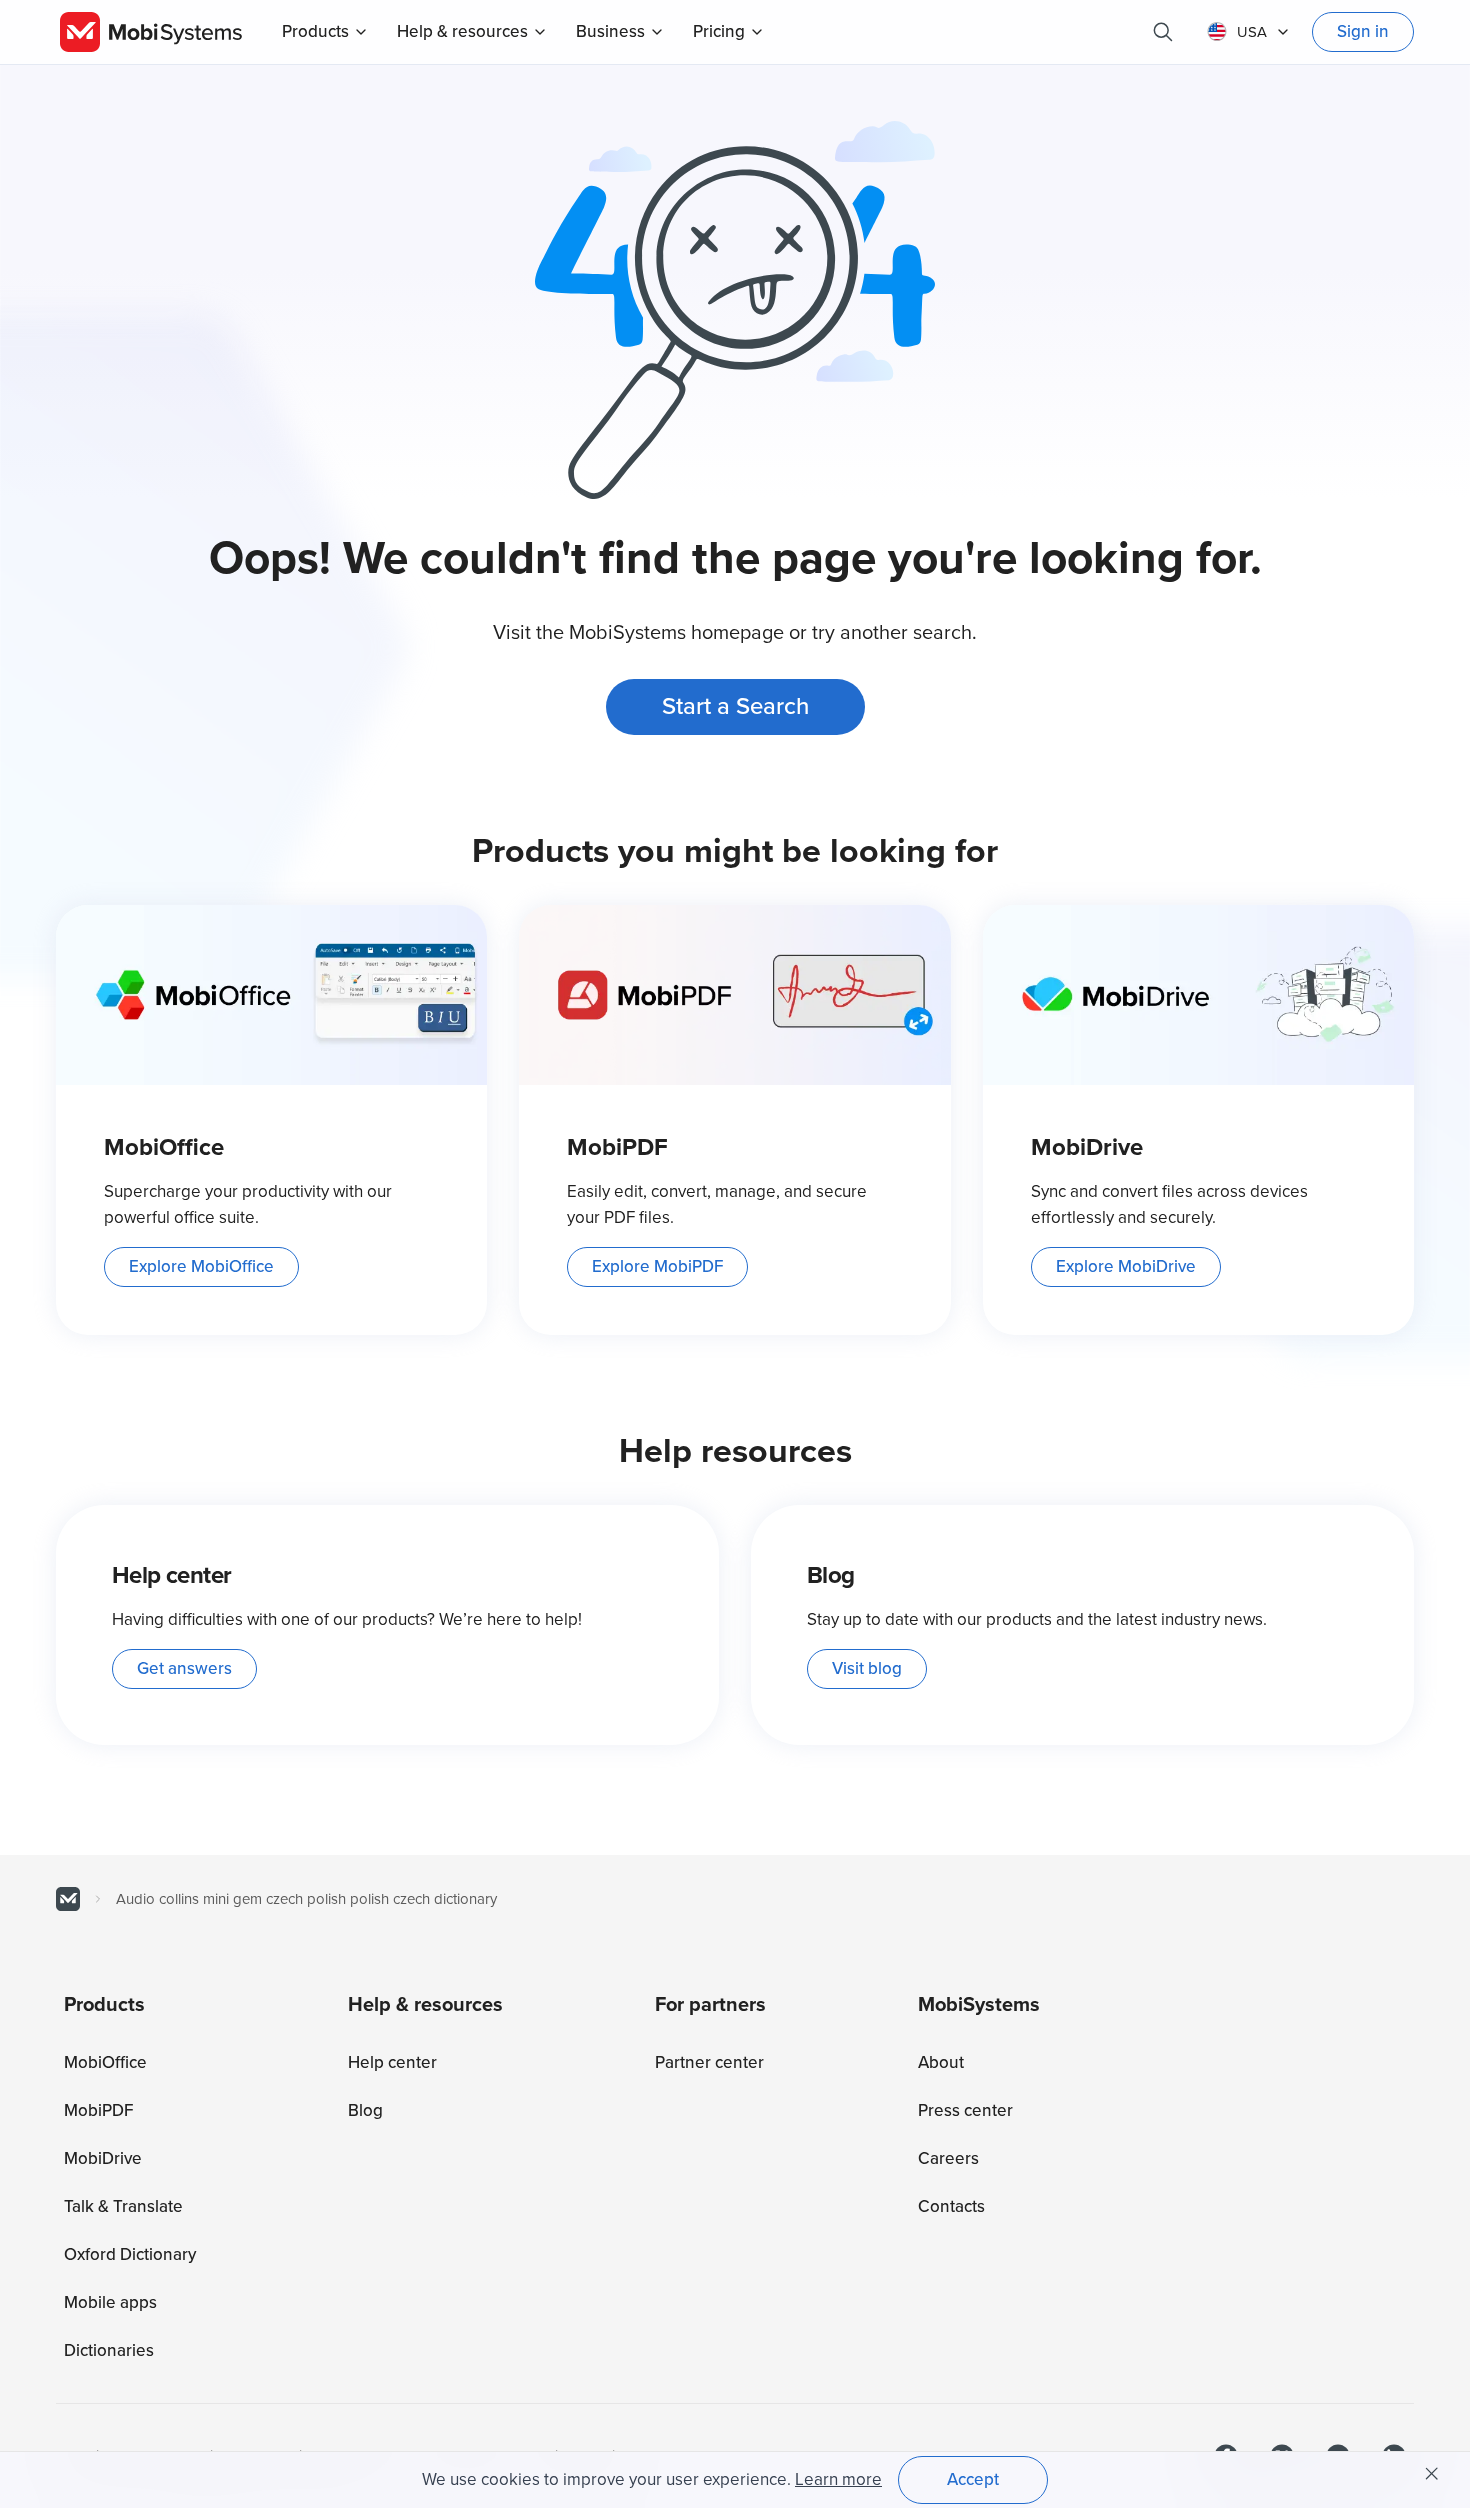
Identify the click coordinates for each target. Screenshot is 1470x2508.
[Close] (1432, 2474)
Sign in (1363, 31)
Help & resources (462, 31)
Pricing (719, 31)
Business (610, 31)
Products (315, 31)
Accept (973, 2479)
